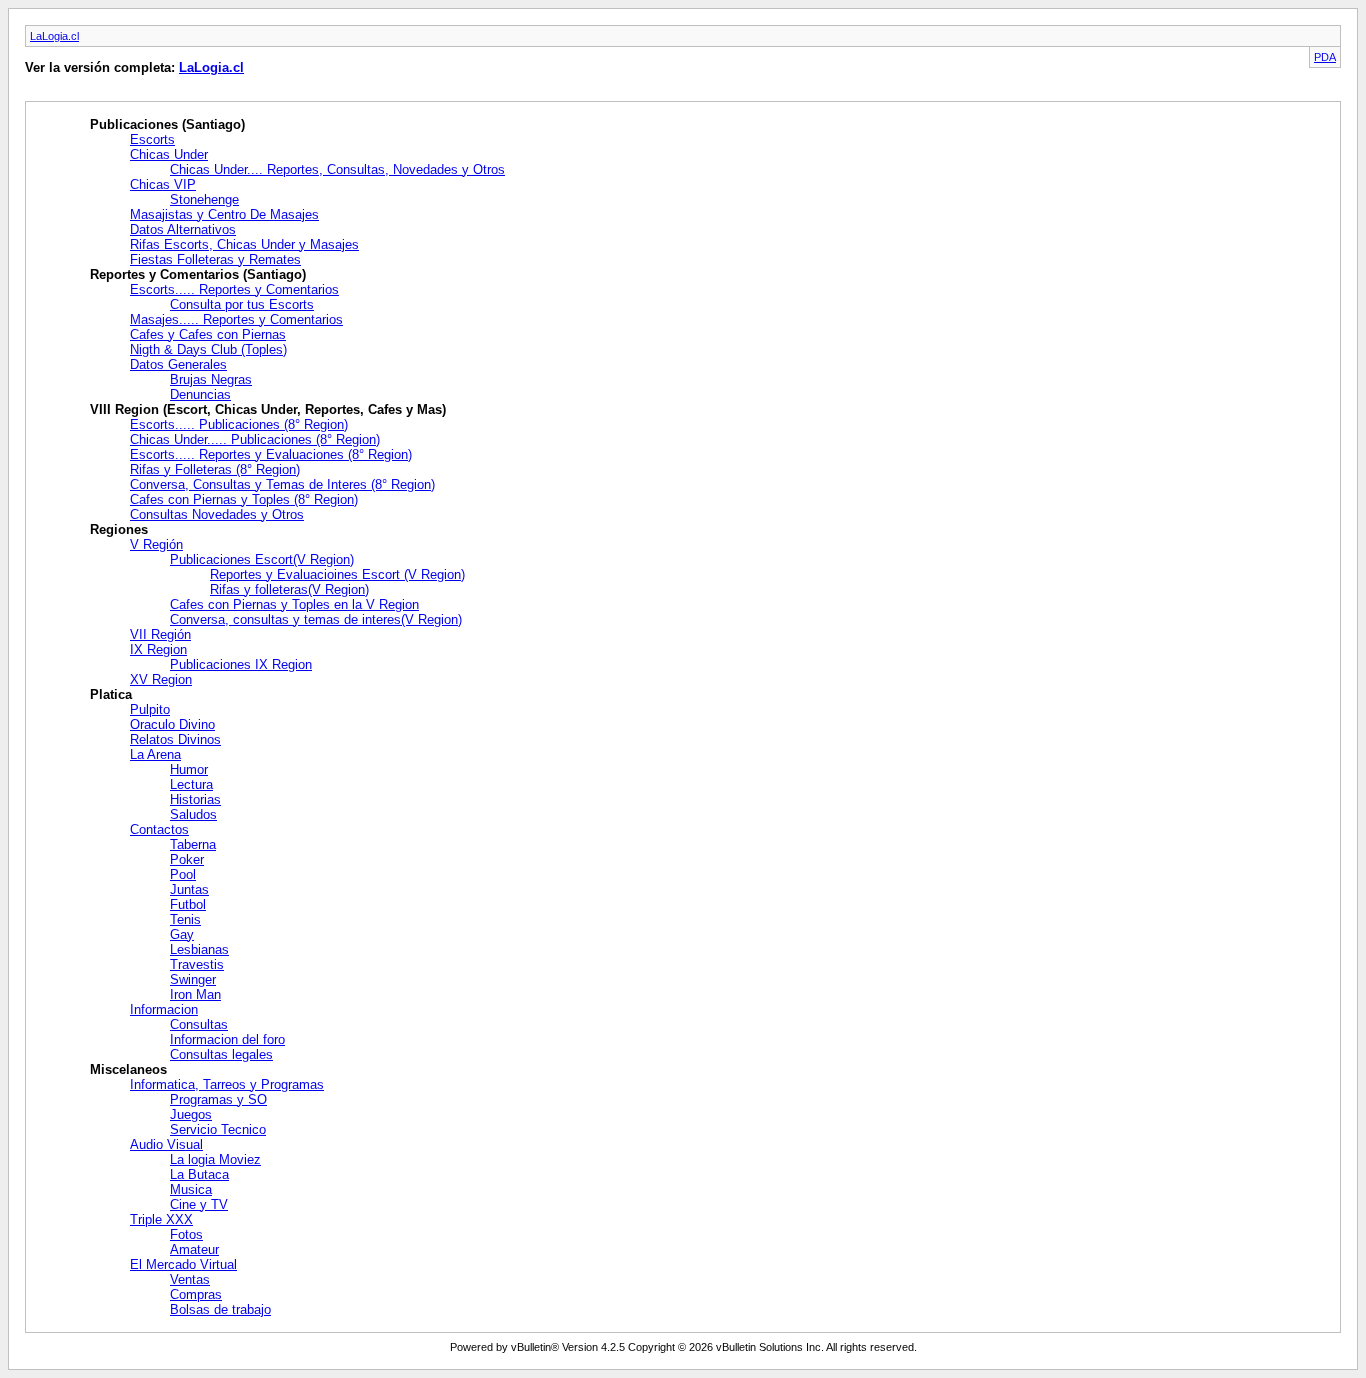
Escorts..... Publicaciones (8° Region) (239, 424)
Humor (189, 769)
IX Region (158, 649)
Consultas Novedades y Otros (217, 514)
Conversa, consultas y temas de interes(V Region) (316, 619)
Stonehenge (204, 199)
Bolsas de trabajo (220, 1309)
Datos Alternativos (183, 229)
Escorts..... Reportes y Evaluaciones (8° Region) (271, 454)
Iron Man (195, 994)
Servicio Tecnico (218, 1129)
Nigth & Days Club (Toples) (208, 349)
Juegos (191, 1114)
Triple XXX (161, 1219)
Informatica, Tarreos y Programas (227, 1084)
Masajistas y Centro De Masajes (224, 214)
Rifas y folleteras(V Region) (289, 589)
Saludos (193, 814)
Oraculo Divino (172, 724)
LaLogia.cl (54, 36)
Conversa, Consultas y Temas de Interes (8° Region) (282, 484)
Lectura (191, 784)
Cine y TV (199, 1204)
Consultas (199, 1024)
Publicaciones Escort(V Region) (262, 559)
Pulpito (150, 709)
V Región (156, 544)
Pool (183, 874)
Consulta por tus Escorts (242, 304)
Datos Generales (178, 364)
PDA (1325, 57)
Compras (196, 1294)
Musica (191, 1189)
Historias (195, 799)
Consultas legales (221, 1054)
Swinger (193, 979)
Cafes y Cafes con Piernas (208, 334)
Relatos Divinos (175, 739)
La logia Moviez (215, 1159)
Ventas (190, 1279)
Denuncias (200, 394)
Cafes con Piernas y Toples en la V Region (294, 604)
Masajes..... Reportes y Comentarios (236, 319)
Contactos (159, 829)
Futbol (188, 904)
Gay (182, 934)
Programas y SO (218, 1099)
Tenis (185, 919)
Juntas (189, 889)
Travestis (197, 964)
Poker (187, 859)
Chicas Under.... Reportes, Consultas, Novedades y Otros (337, 169)
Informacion (164, 1009)
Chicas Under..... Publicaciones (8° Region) (255, 439)
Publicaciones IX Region (241, 664)
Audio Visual (166, 1144)
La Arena (155, 754)
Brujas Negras (211, 379)
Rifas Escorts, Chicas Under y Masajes (244, 244)
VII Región (160, 634)
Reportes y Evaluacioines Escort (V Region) (337, 574)
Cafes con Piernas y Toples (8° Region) (244, 499)
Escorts (152, 139)
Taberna (193, 844)
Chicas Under (169, 154)
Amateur (194, 1249)
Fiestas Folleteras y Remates (215, 259)
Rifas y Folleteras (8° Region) (215, 469)
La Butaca (199, 1174)
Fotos (186, 1234)
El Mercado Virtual (183, 1264)
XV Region (161, 679)
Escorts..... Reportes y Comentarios (234, 289)
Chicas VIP (163, 184)
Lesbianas (199, 949)
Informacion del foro (227, 1039)
